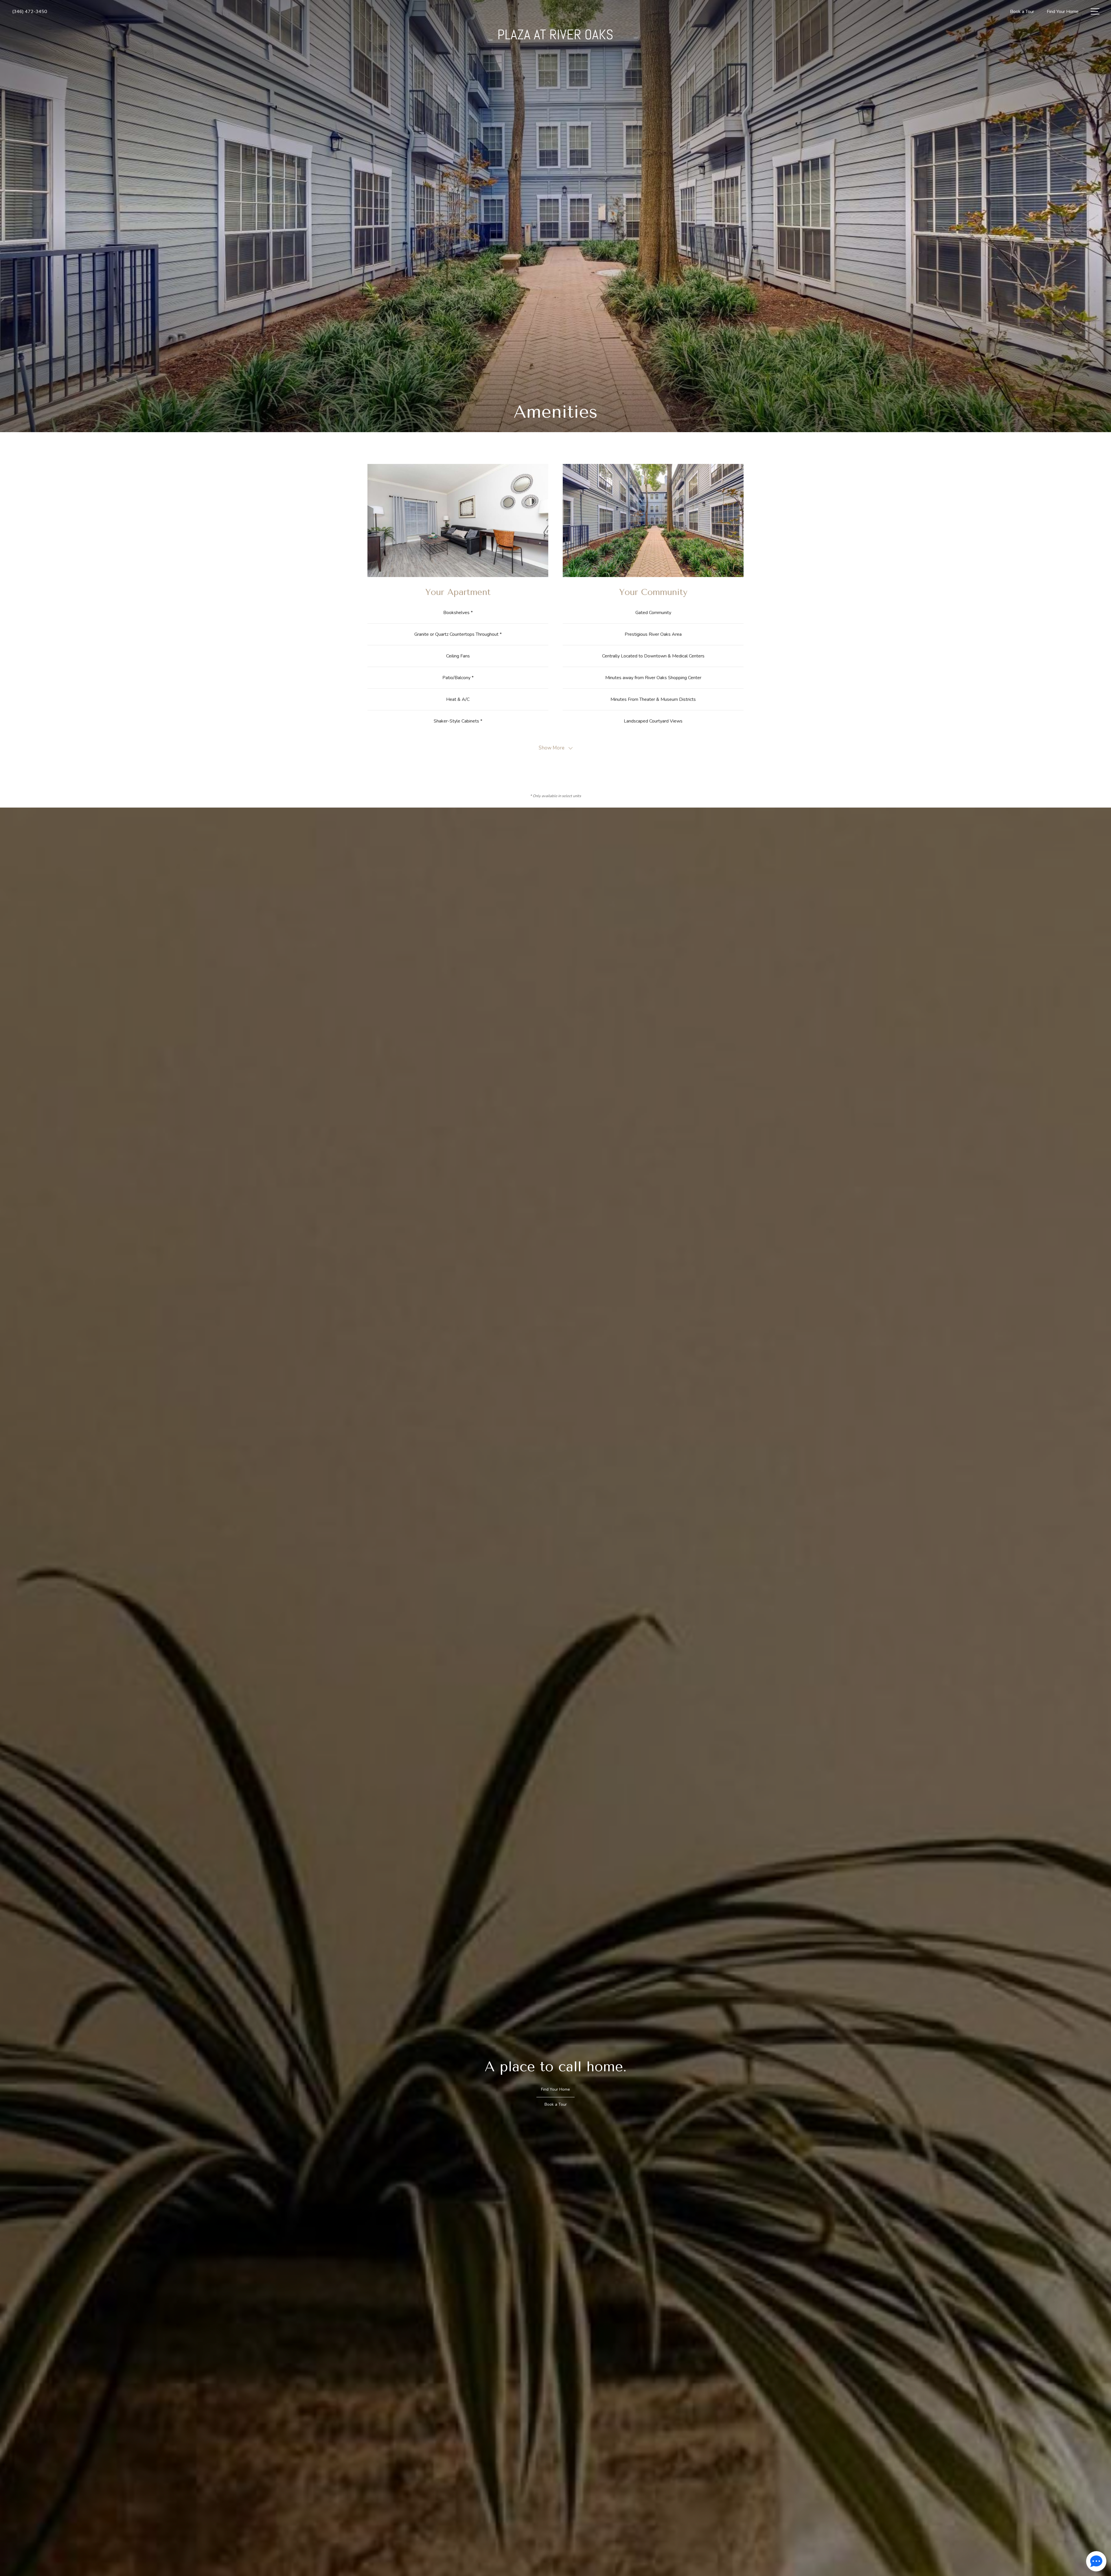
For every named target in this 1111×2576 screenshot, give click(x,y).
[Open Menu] (1095, 11)
